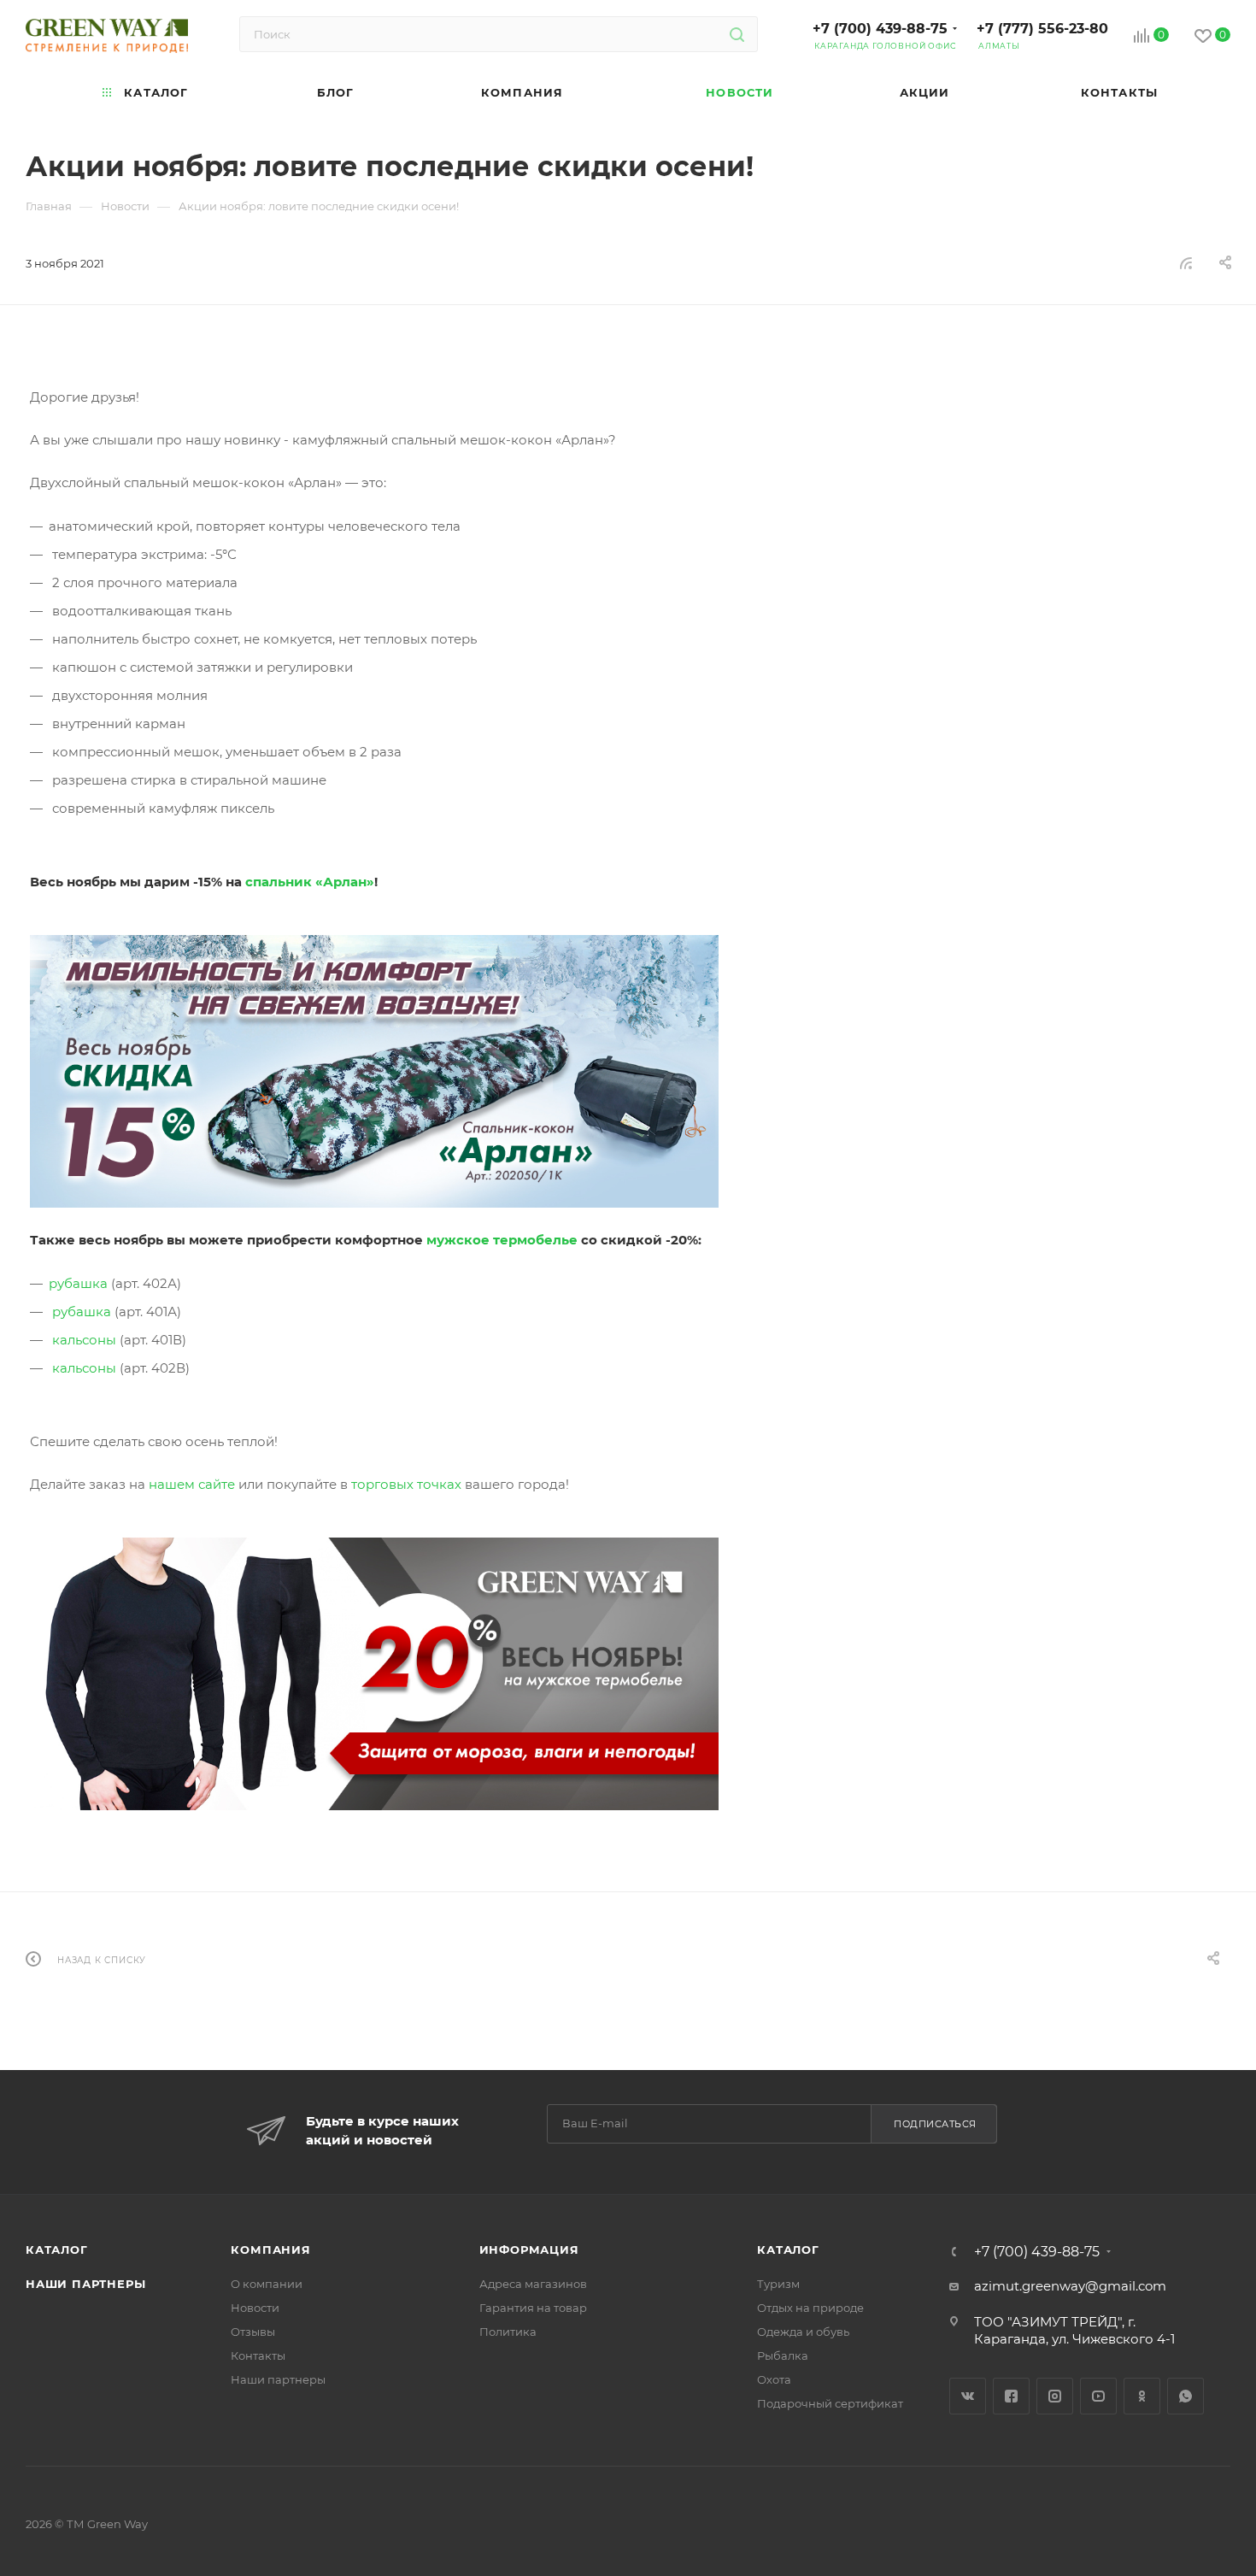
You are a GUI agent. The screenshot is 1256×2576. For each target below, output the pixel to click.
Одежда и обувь (803, 2332)
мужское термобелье (502, 1240)
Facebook (1011, 2396)
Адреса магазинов (533, 2284)
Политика (508, 2332)
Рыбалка (783, 2355)
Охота (774, 2379)
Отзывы (253, 2332)
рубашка (78, 1283)
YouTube (1098, 2396)
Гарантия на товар (533, 2308)
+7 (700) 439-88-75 (880, 29)
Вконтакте (968, 2396)
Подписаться (935, 2124)
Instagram (1055, 2396)
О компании (267, 2284)
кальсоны (84, 1340)
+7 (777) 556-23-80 (1042, 29)
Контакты (258, 2355)
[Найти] (737, 34)
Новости (255, 2308)
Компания (270, 2250)
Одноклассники (1142, 2396)
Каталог (57, 2250)
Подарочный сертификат (830, 2403)
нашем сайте (192, 1484)
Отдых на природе (810, 2308)
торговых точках (406, 1484)
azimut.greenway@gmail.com (1070, 2286)
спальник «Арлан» (310, 882)
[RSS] (1186, 263)
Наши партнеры (85, 2284)
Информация (529, 2250)
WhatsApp (1186, 2396)
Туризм (778, 2284)
